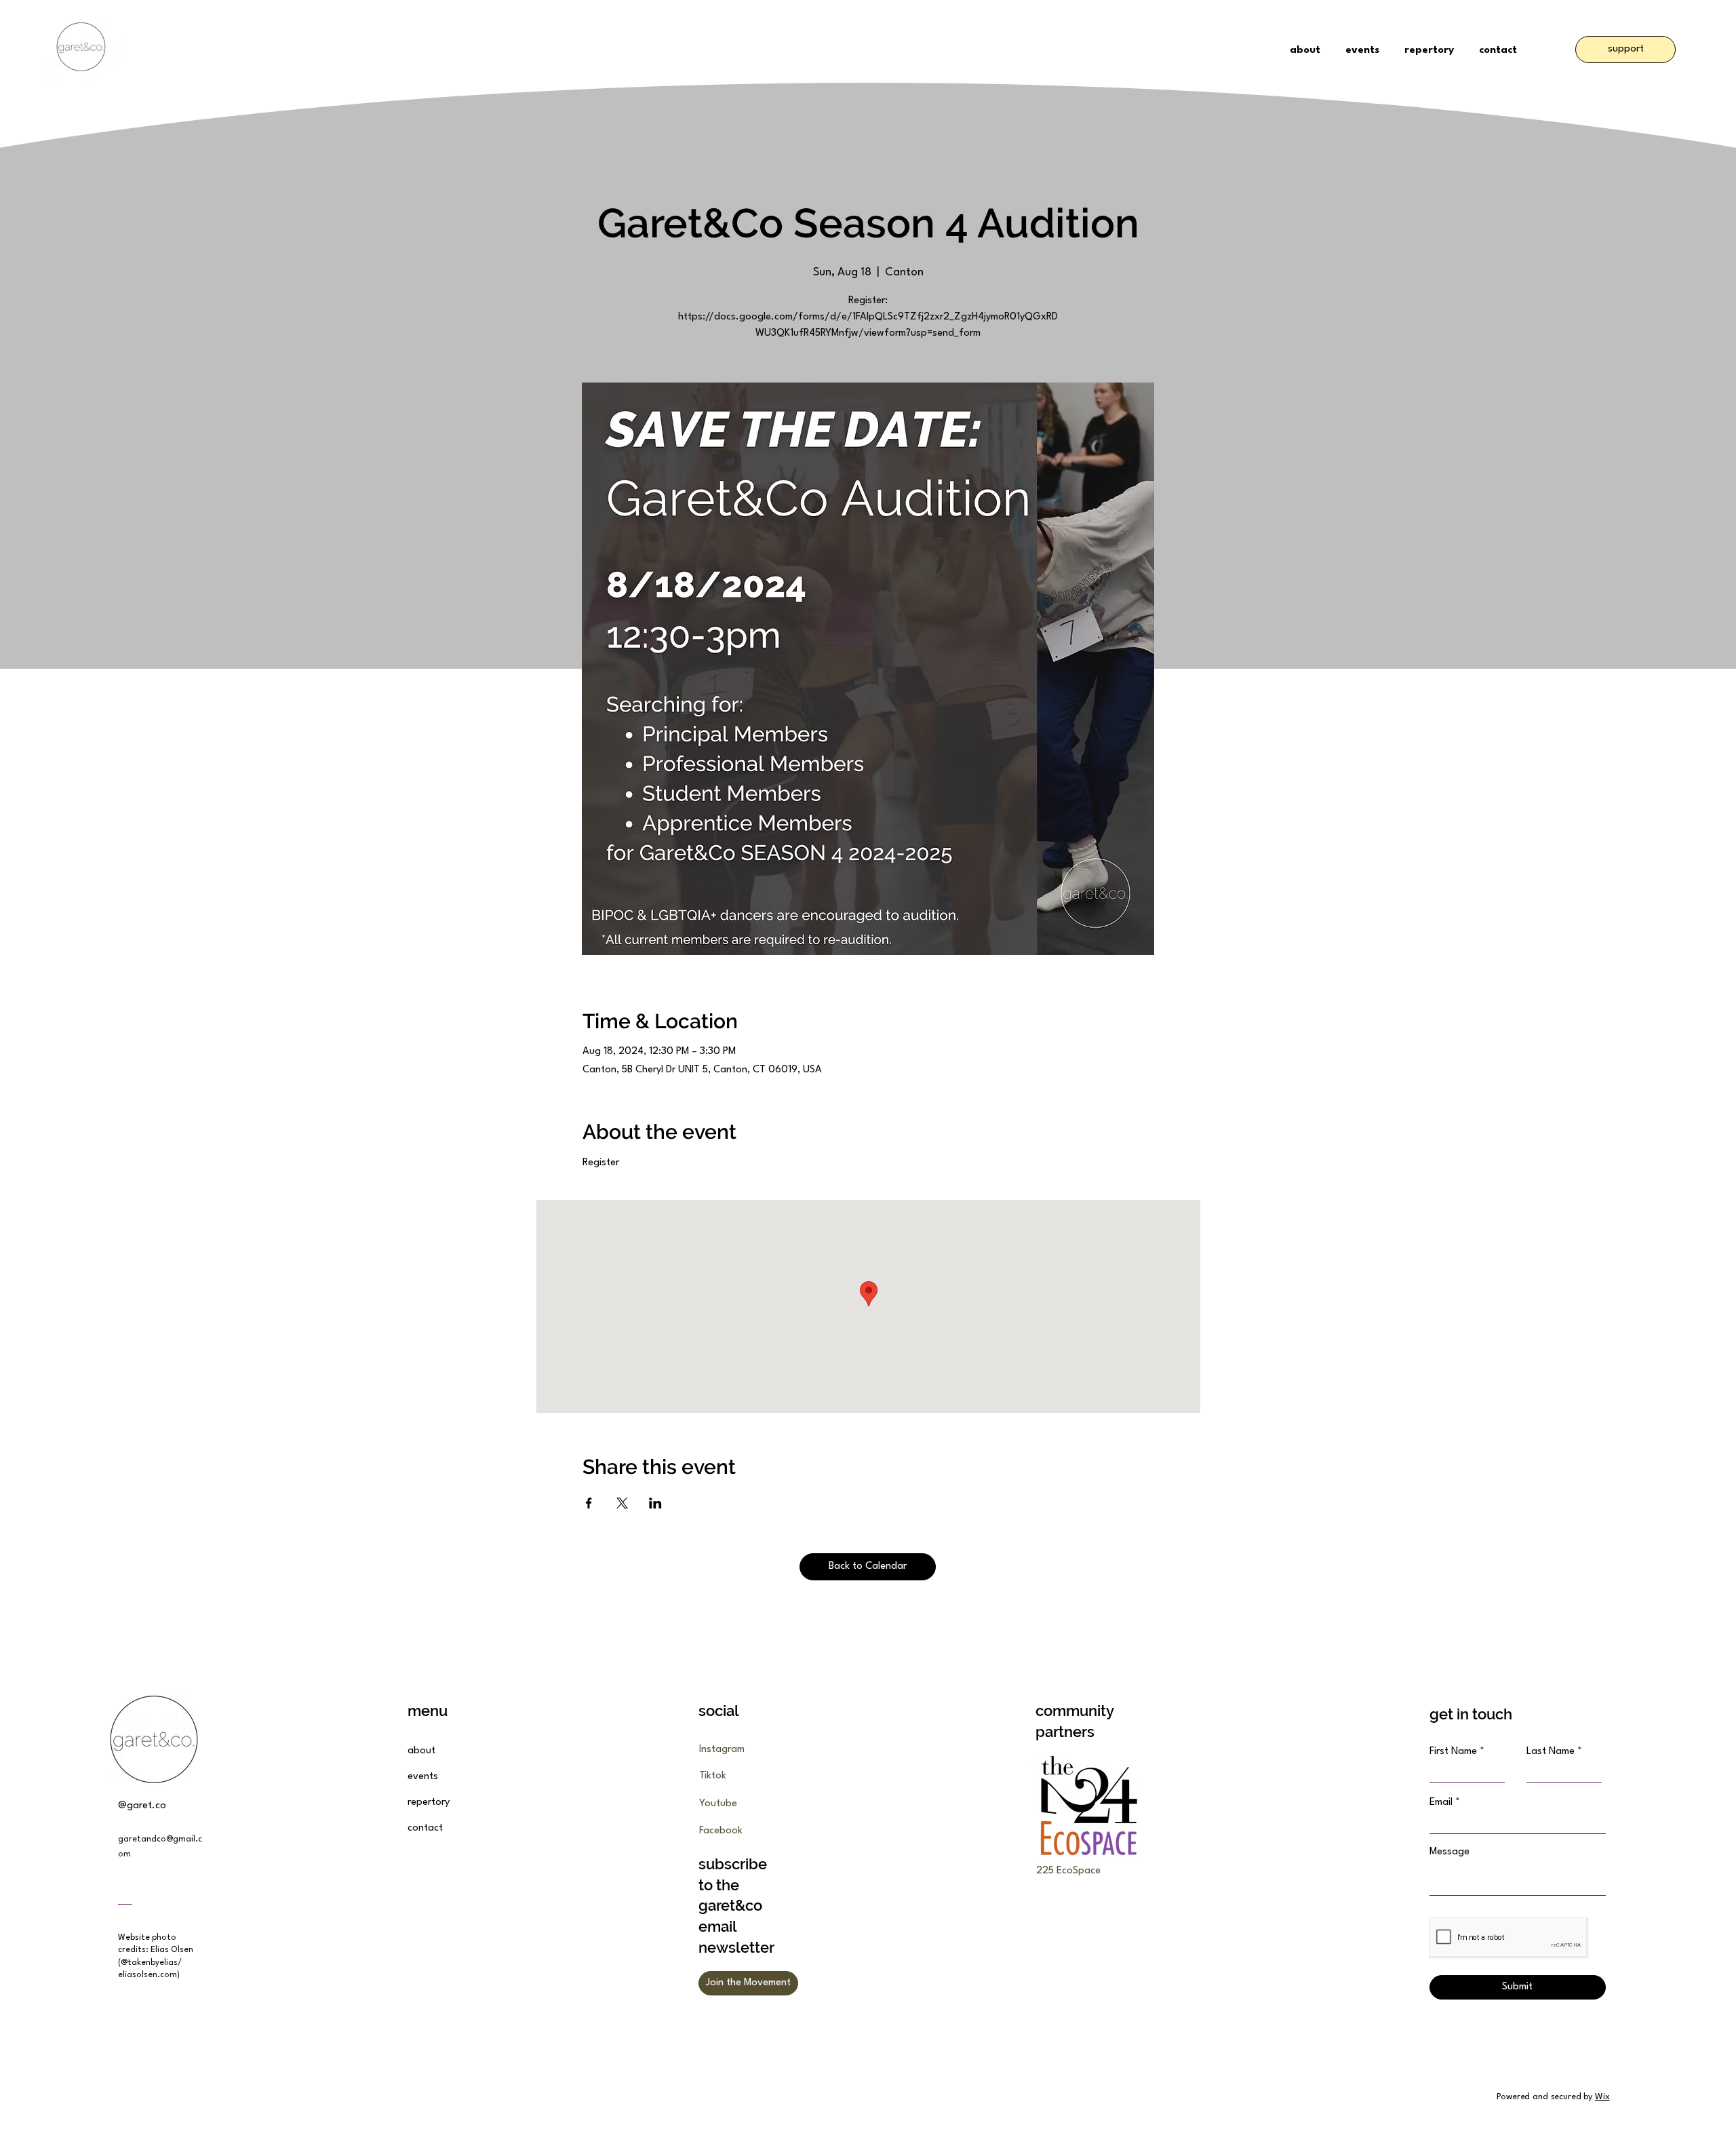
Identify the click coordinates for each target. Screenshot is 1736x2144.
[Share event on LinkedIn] (655, 1503)
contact (425, 1828)
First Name (1453, 1752)
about (421, 1751)
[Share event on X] (622, 1503)
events (423, 1777)
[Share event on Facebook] (589, 1503)
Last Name (1551, 1752)
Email (1441, 1802)
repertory (429, 1802)
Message (1449, 1852)
